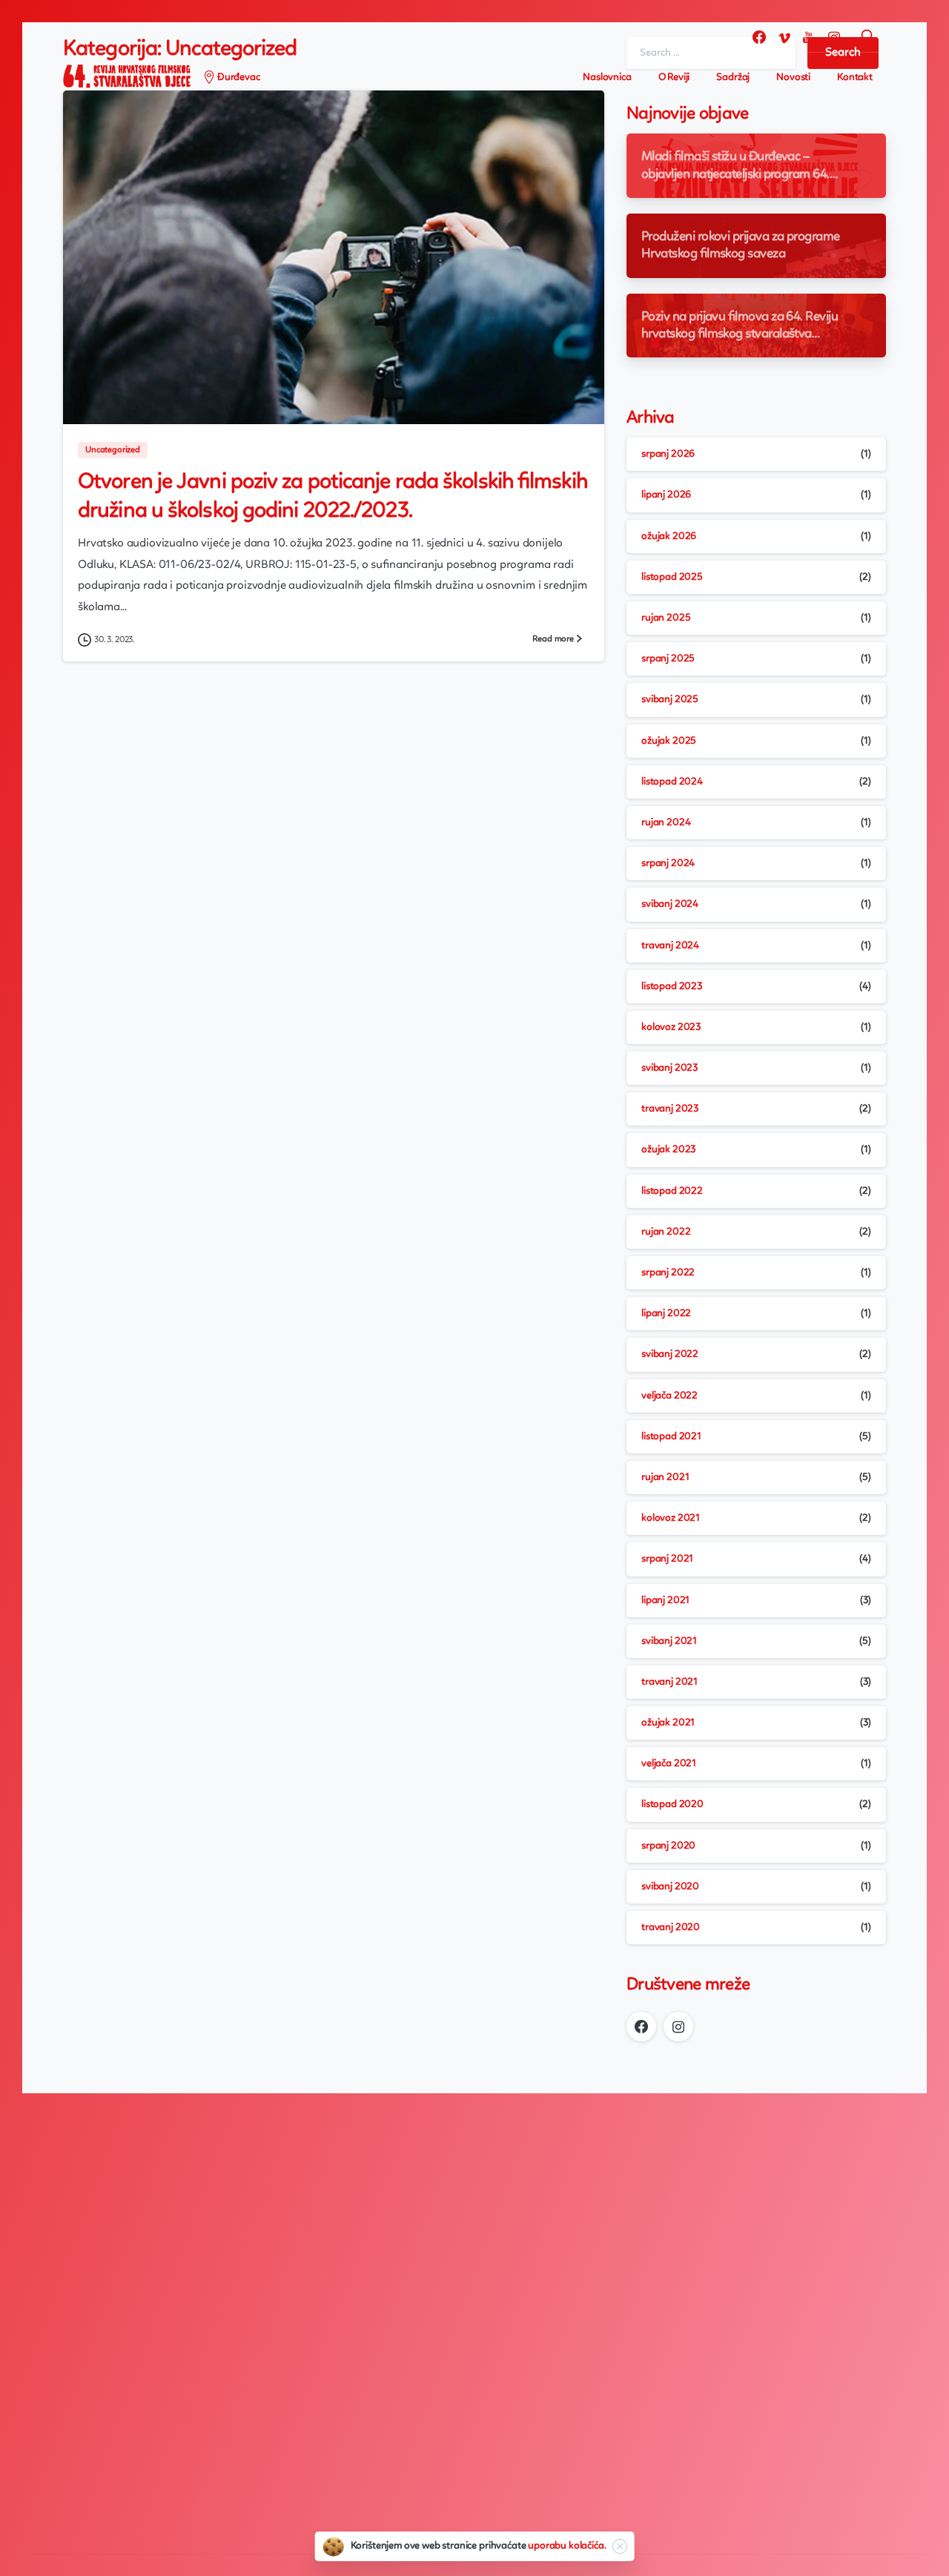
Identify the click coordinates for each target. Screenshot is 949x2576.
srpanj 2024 (668, 863)
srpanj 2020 (668, 1846)
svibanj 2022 (670, 1354)
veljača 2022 (669, 1396)
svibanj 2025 (670, 699)
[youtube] (809, 37)
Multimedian (172, 2520)
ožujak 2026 (669, 536)
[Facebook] (759, 37)
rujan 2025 (666, 618)
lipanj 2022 (666, 1313)
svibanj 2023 (669, 1068)
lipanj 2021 (665, 1600)
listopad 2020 (672, 1804)
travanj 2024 (670, 945)
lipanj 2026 (666, 495)
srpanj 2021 (667, 1559)
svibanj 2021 (669, 1641)
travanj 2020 (671, 1927)
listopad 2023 (672, 986)
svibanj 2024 (670, 904)
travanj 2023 (670, 1109)
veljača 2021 (669, 1763)
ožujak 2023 (668, 1149)
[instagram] (834, 37)
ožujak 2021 (668, 1723)
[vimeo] (784, 37)
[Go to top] (886, 2557)
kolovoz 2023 (671, 1027)
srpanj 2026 (668, 454)
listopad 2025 (672, 577)
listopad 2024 (672, 782)
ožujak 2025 (669, 741)
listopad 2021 (671, 1436)
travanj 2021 (669, 1682)
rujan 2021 (665, 1477)
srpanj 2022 (668, 1272)
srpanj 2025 (668, 658)
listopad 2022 (672, 1191)
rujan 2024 (666, 822)
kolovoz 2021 (671, 1518)
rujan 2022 (666, 1232)
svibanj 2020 (670, 1886)
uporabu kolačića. (567, 2546)
